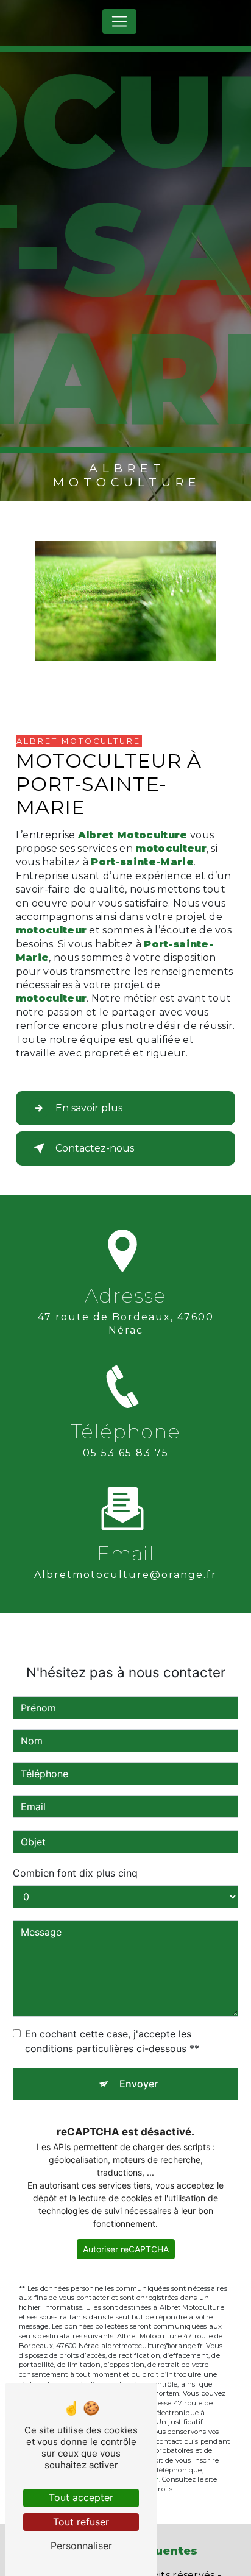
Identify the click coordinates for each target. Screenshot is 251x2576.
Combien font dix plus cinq (75, 1873)
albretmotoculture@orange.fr (125, 1575)
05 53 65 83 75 (126, 1453)
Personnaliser (81, 2546)
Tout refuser (81, 2522)
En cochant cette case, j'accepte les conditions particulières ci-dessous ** (112, 2041)
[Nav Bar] (119, 21)
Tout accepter (81, 2497)
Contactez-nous (95, 1148)
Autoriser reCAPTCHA (126, 2249)
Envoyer (139, 2084)
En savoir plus (89, 1108)
